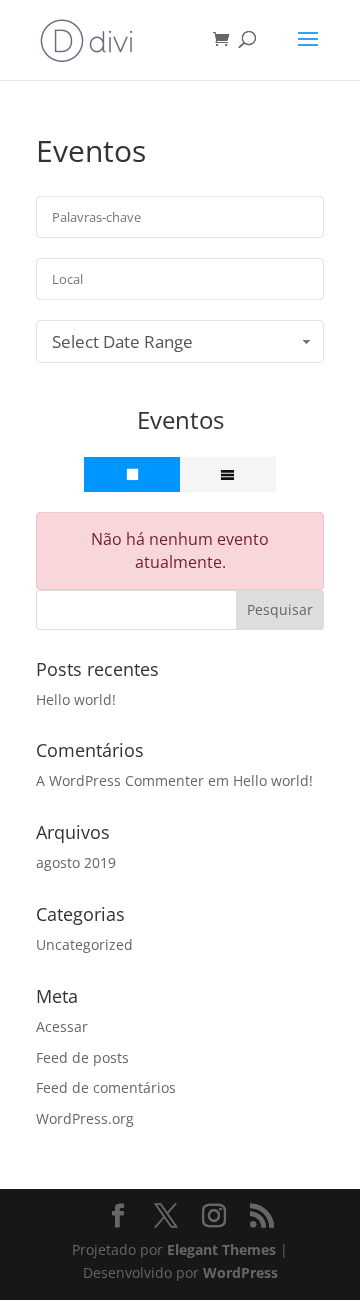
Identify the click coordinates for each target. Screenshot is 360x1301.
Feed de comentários (106, 1087)
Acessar (62, 1026)
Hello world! (76, 699)
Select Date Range (122, 341)
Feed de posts (82, 1057)
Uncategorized (84, 944)
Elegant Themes (221, 1249)
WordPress (240, 1272)
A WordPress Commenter (120, 780)
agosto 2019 (76, 862)
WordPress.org (85, 1118)
